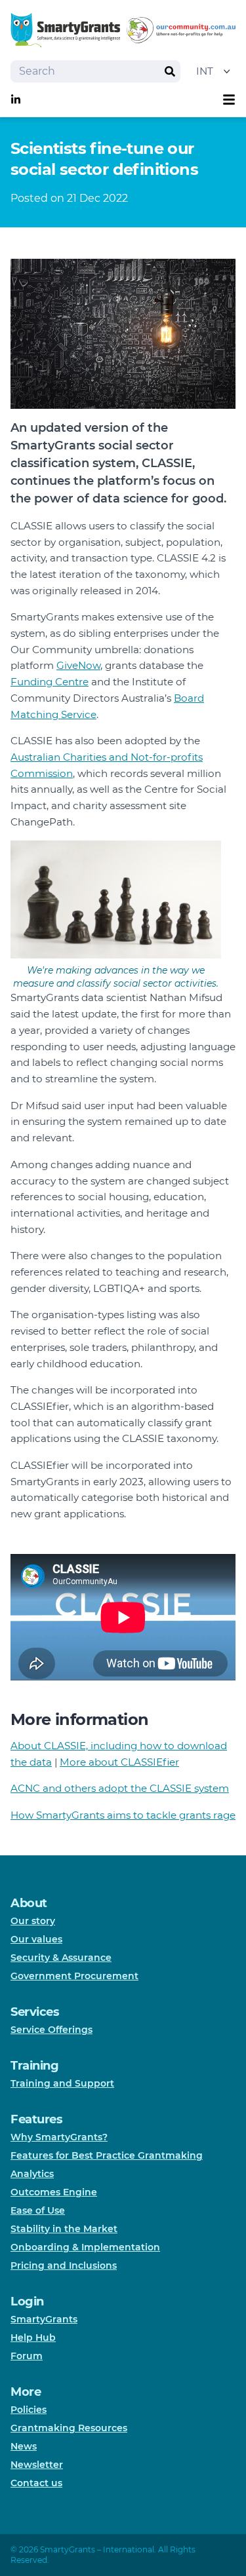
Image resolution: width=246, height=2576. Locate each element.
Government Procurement (74, 1976)
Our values (36, 1939)
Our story (33, 1921)
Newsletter (37, 2465)
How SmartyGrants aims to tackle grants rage (123, 1815)
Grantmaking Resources (69, 2428)
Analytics (32, 2174)
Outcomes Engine (54, 2192)
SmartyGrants (44, 2319)
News (24, 2446)
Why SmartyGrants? (59, 2137)
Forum (27, 2356)
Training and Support (62, 2083)
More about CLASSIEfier (119, 1762)
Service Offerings (51, 2030)
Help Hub (33, 2338)
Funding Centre (50, 682)
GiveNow (78, 665)
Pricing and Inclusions (64, 2265)
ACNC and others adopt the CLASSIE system (120, 1788)
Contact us (36, 2483)
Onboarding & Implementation (85, 2247)
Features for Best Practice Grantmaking (107, 2155)
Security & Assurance (61, 1958)
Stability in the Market (64, 2229)
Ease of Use (38, 2210)
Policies (29, 2410)
